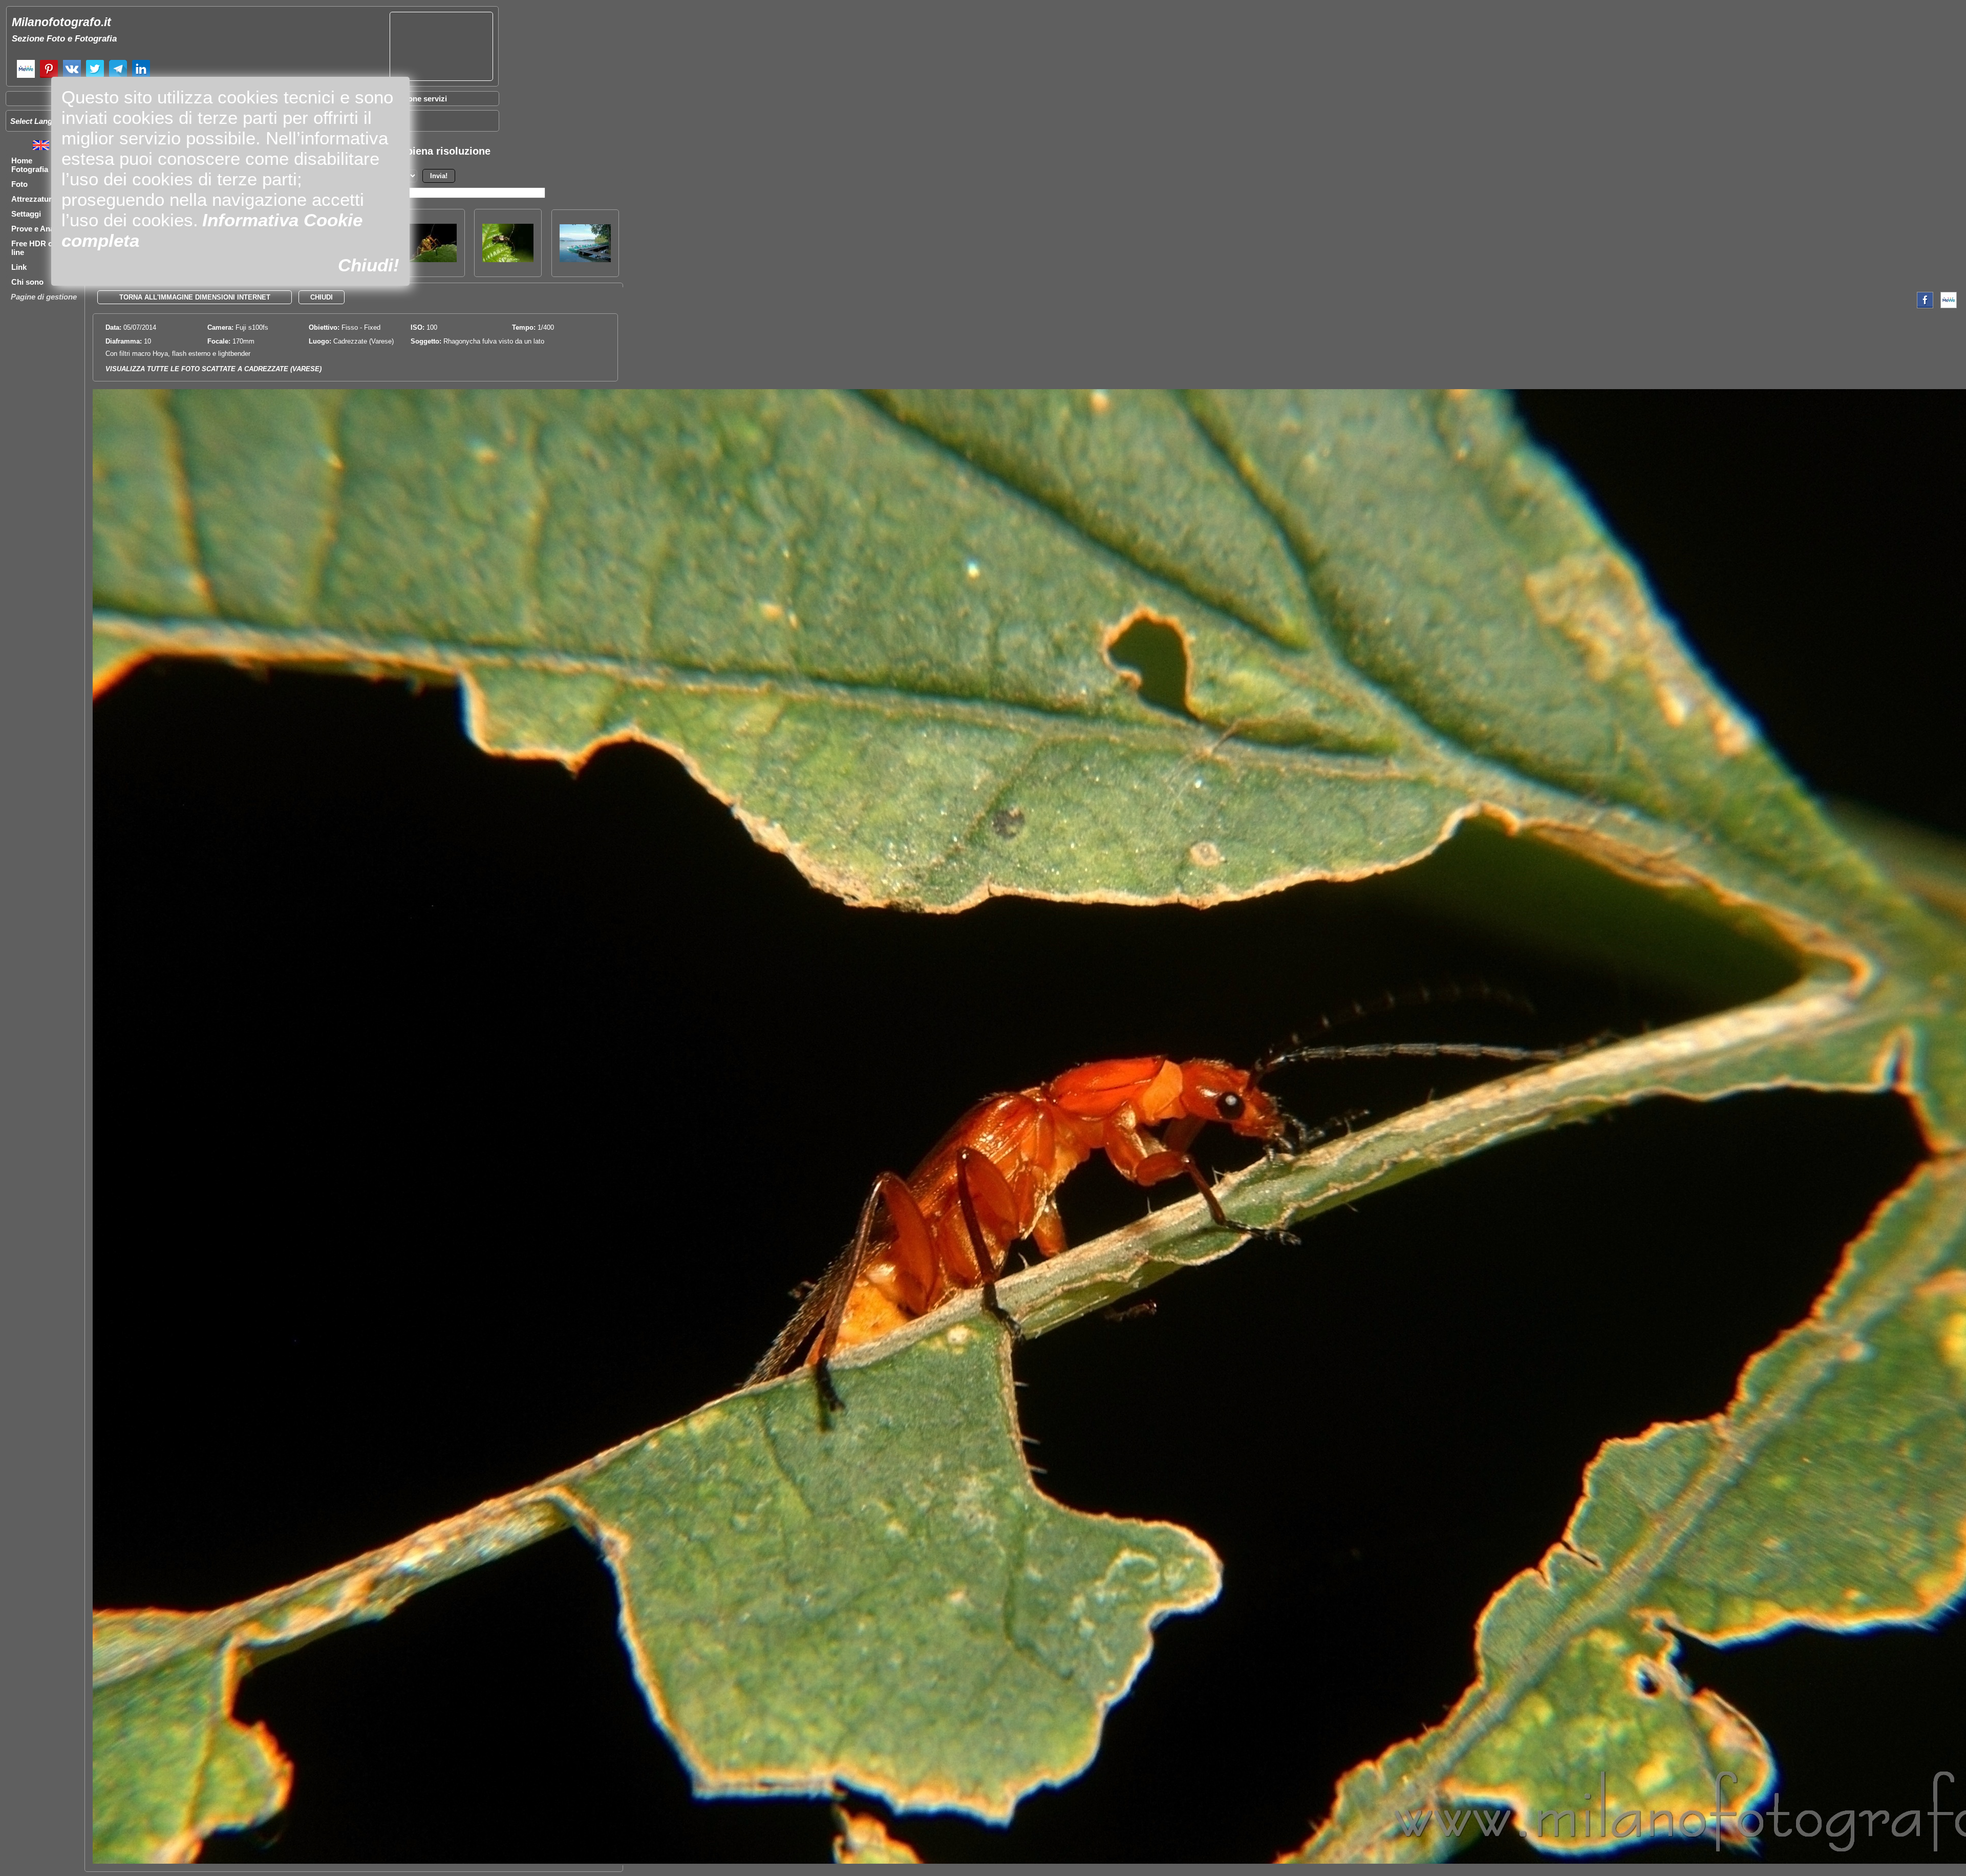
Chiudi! (369, 265)
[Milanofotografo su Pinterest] (49, 77)
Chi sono (27, 282)
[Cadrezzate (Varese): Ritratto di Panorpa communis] (431, 259)
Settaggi (26, 214)
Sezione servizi (420, 99)
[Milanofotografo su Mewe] (26, 77)
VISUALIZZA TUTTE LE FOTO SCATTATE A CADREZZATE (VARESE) (213, 369)
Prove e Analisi (38, 229)
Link (19, 267)
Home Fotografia (30, 165)
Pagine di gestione (44, 297)
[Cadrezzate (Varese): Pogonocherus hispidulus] (508, 259)
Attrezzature (34, 199)
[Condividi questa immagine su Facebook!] (1922, 306)
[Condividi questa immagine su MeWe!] (1949, 306)
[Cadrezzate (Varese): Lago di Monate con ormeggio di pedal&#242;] (585, 259)
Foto (19, 184)
